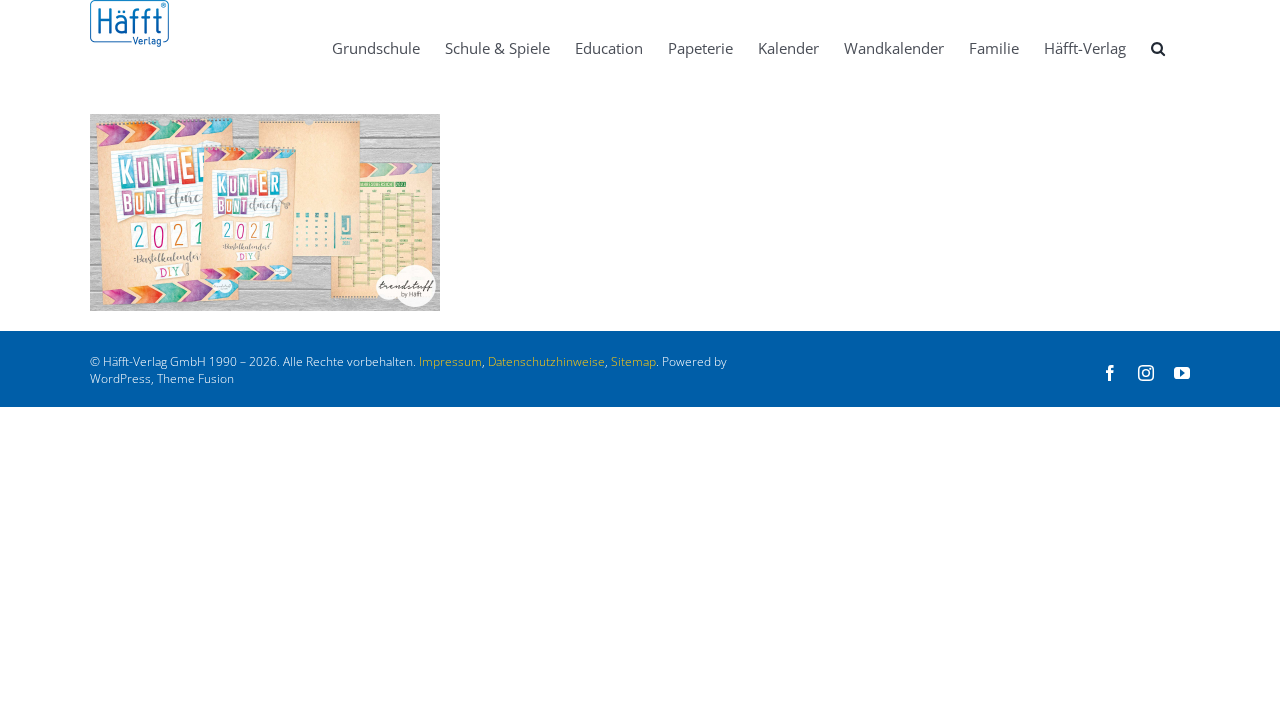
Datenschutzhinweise (546, 361)
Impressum (450, 361)
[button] (1158, 47)
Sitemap (633, 361)
